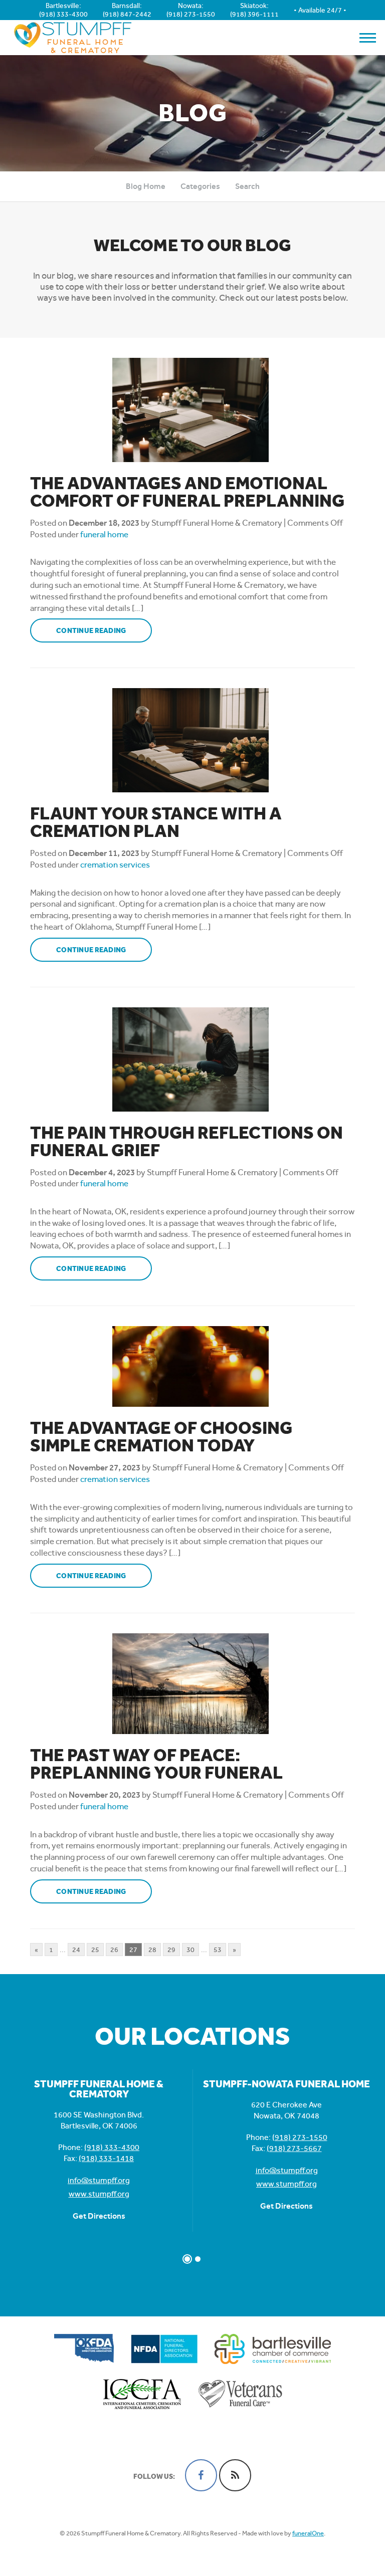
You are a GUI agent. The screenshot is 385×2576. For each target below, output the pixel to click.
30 (190, 1950)
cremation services (115, 865)
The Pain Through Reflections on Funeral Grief (186, 1142)
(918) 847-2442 (127, 14)
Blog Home (146, 186)
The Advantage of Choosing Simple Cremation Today (161, 1437)
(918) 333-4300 (63, 14)
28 (152, 1950)
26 (114, 1950)
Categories (200, 186)
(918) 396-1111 (254, 14)
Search (247, 186)
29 (171, 1950)
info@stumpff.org (99, 2180)
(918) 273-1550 (191, 14)
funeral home (104, 534)
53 (218, 1950)
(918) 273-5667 (294, 2148)
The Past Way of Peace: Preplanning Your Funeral (156, 1764)
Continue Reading (91, 631)
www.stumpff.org (99, 2194)
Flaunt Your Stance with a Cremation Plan (156, 822)
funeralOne (308, 2533)
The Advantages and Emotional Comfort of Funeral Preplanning (187, 492)
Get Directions (99, 2216)
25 (95, 1950)
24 (76, 1950)
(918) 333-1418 (106, 2158)
